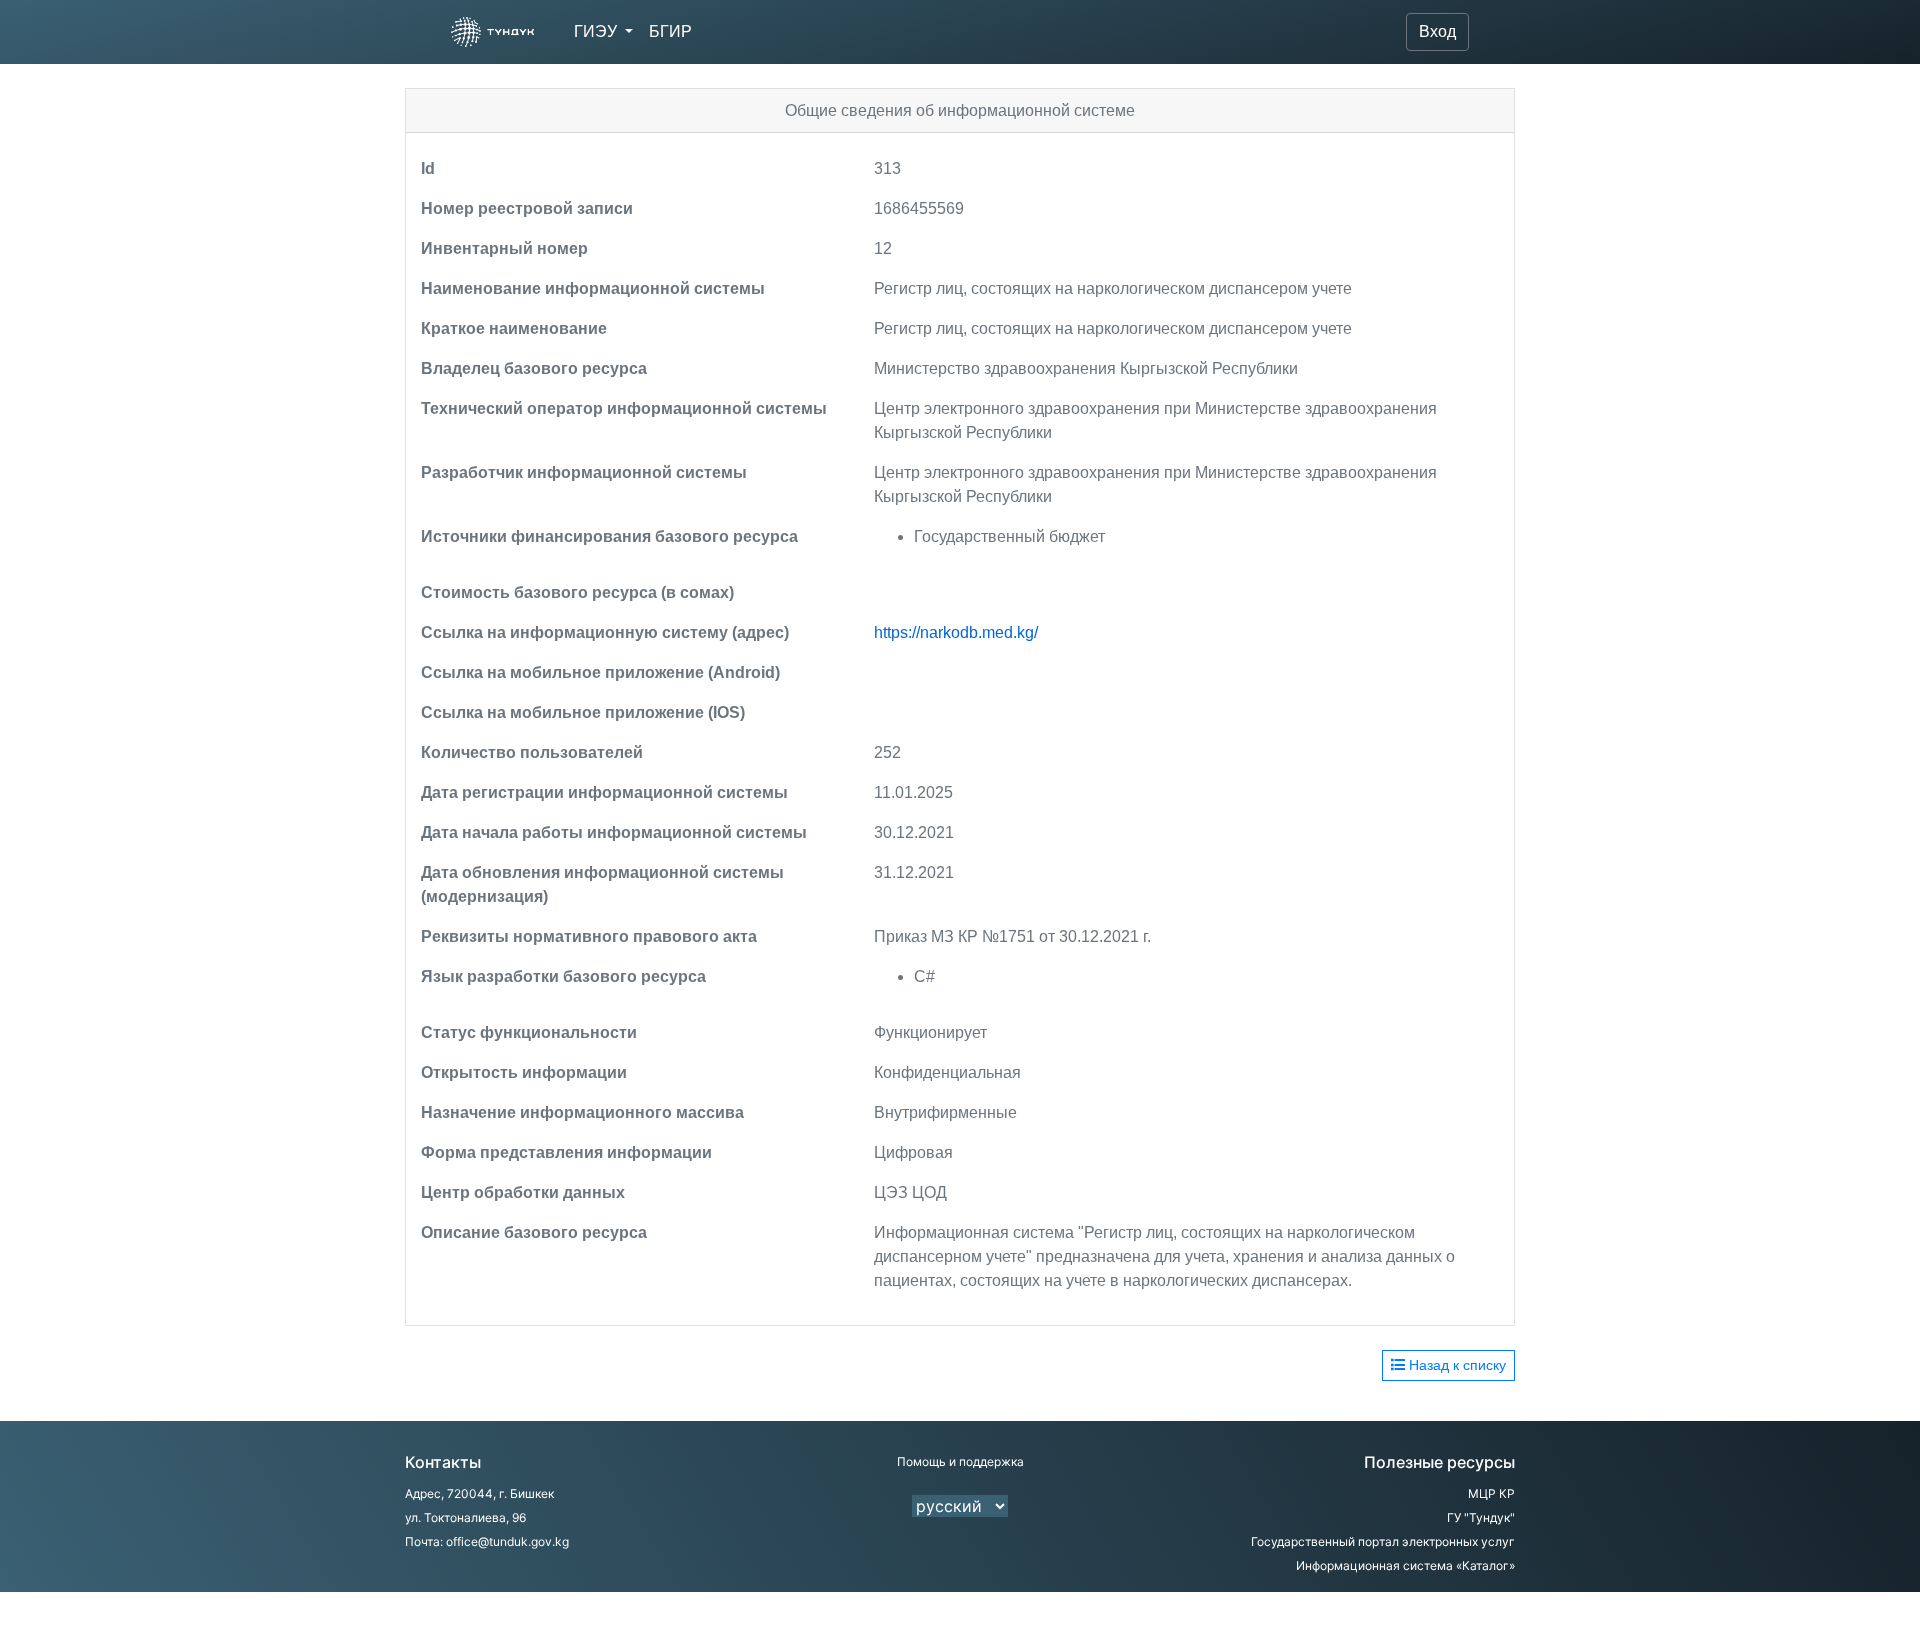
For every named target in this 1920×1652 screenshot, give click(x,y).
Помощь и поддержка (960, 1461)
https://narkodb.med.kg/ (956, 632)
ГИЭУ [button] (597, 31)
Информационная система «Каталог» (1405, 1565)
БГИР (670, 31)
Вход (1437, 31)
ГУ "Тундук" (1481, 1517)
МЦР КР (1491, 1493)
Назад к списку (1455, 1365)
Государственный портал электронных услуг (1383, 1541)
